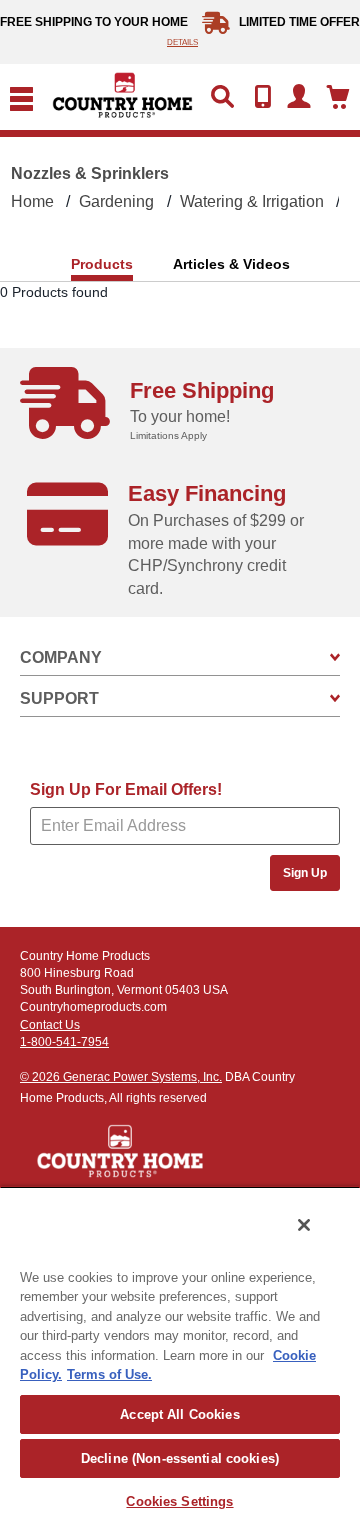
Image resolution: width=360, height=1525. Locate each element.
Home (32, 201)
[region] (180, 1355)
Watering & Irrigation (252, 201)
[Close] (304, 1225)
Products (102, 264)
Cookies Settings (179, 1501)
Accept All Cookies (179, 1414)
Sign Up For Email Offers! (126, 789)
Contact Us (50, 1025)
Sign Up (305, 873)
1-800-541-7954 (64, 1042)
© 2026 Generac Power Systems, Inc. (121, 1077)
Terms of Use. (109, 1374)
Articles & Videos (231, 264)
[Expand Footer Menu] (335, 657)
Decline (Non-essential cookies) (180, 1458)
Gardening (116, 201)
